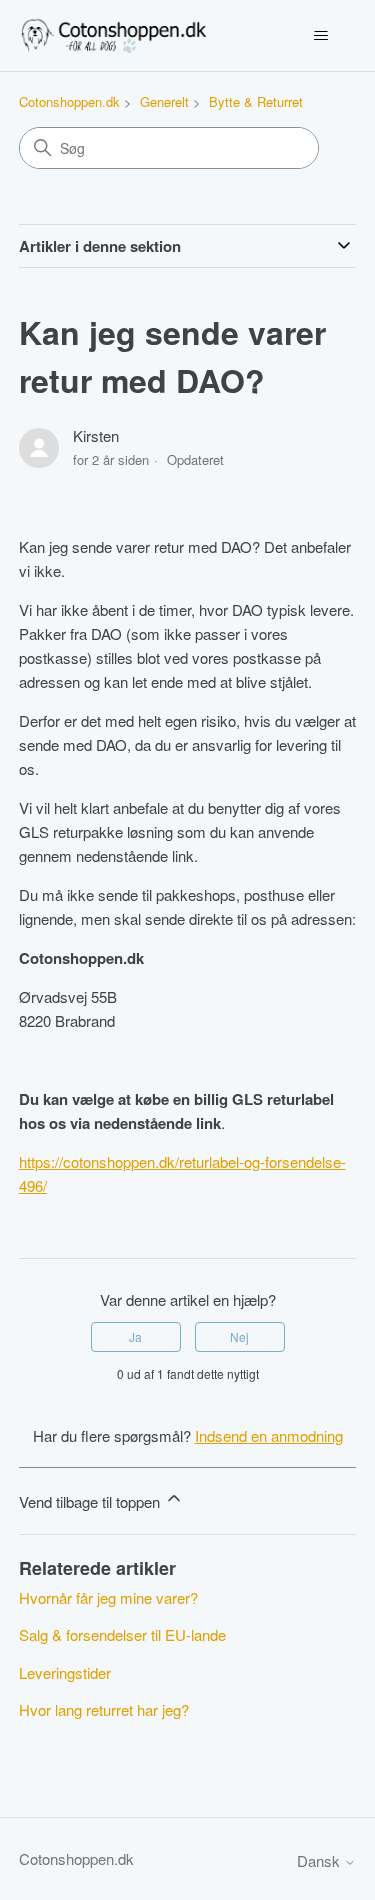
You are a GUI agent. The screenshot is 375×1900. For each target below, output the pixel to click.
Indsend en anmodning (269, 1435)
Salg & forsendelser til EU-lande (122, 1634)
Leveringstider (65, 1672)
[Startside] (115, 35)
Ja (135, 1336)
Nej (239, 1336)
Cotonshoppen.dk (69, 101)
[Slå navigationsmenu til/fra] (320, 36)
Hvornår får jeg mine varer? (108, 1597)
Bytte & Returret (256, 101)
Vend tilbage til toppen (91, 1501)
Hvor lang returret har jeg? (104, 1709)
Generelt (164, 101)
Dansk (320, 1860)
